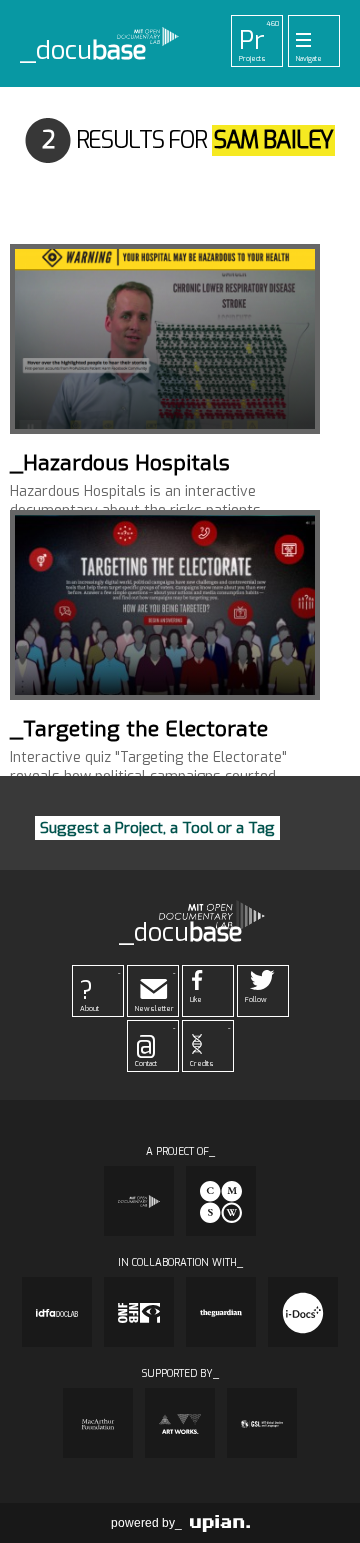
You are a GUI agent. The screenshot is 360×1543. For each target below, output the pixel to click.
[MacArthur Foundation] (98, 1423)
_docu (83, 51)
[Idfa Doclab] (57, 1312)
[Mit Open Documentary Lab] (139, 1201)
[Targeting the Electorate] (165, 605)
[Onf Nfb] (139, 1312)
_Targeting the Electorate (139, 729)
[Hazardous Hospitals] (165, 339)
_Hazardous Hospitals (120, 463)
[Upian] (220, 1523)
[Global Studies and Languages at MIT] (262, 1423)
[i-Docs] (303, 1312)
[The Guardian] (221, 1312)
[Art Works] (180, 1423)
